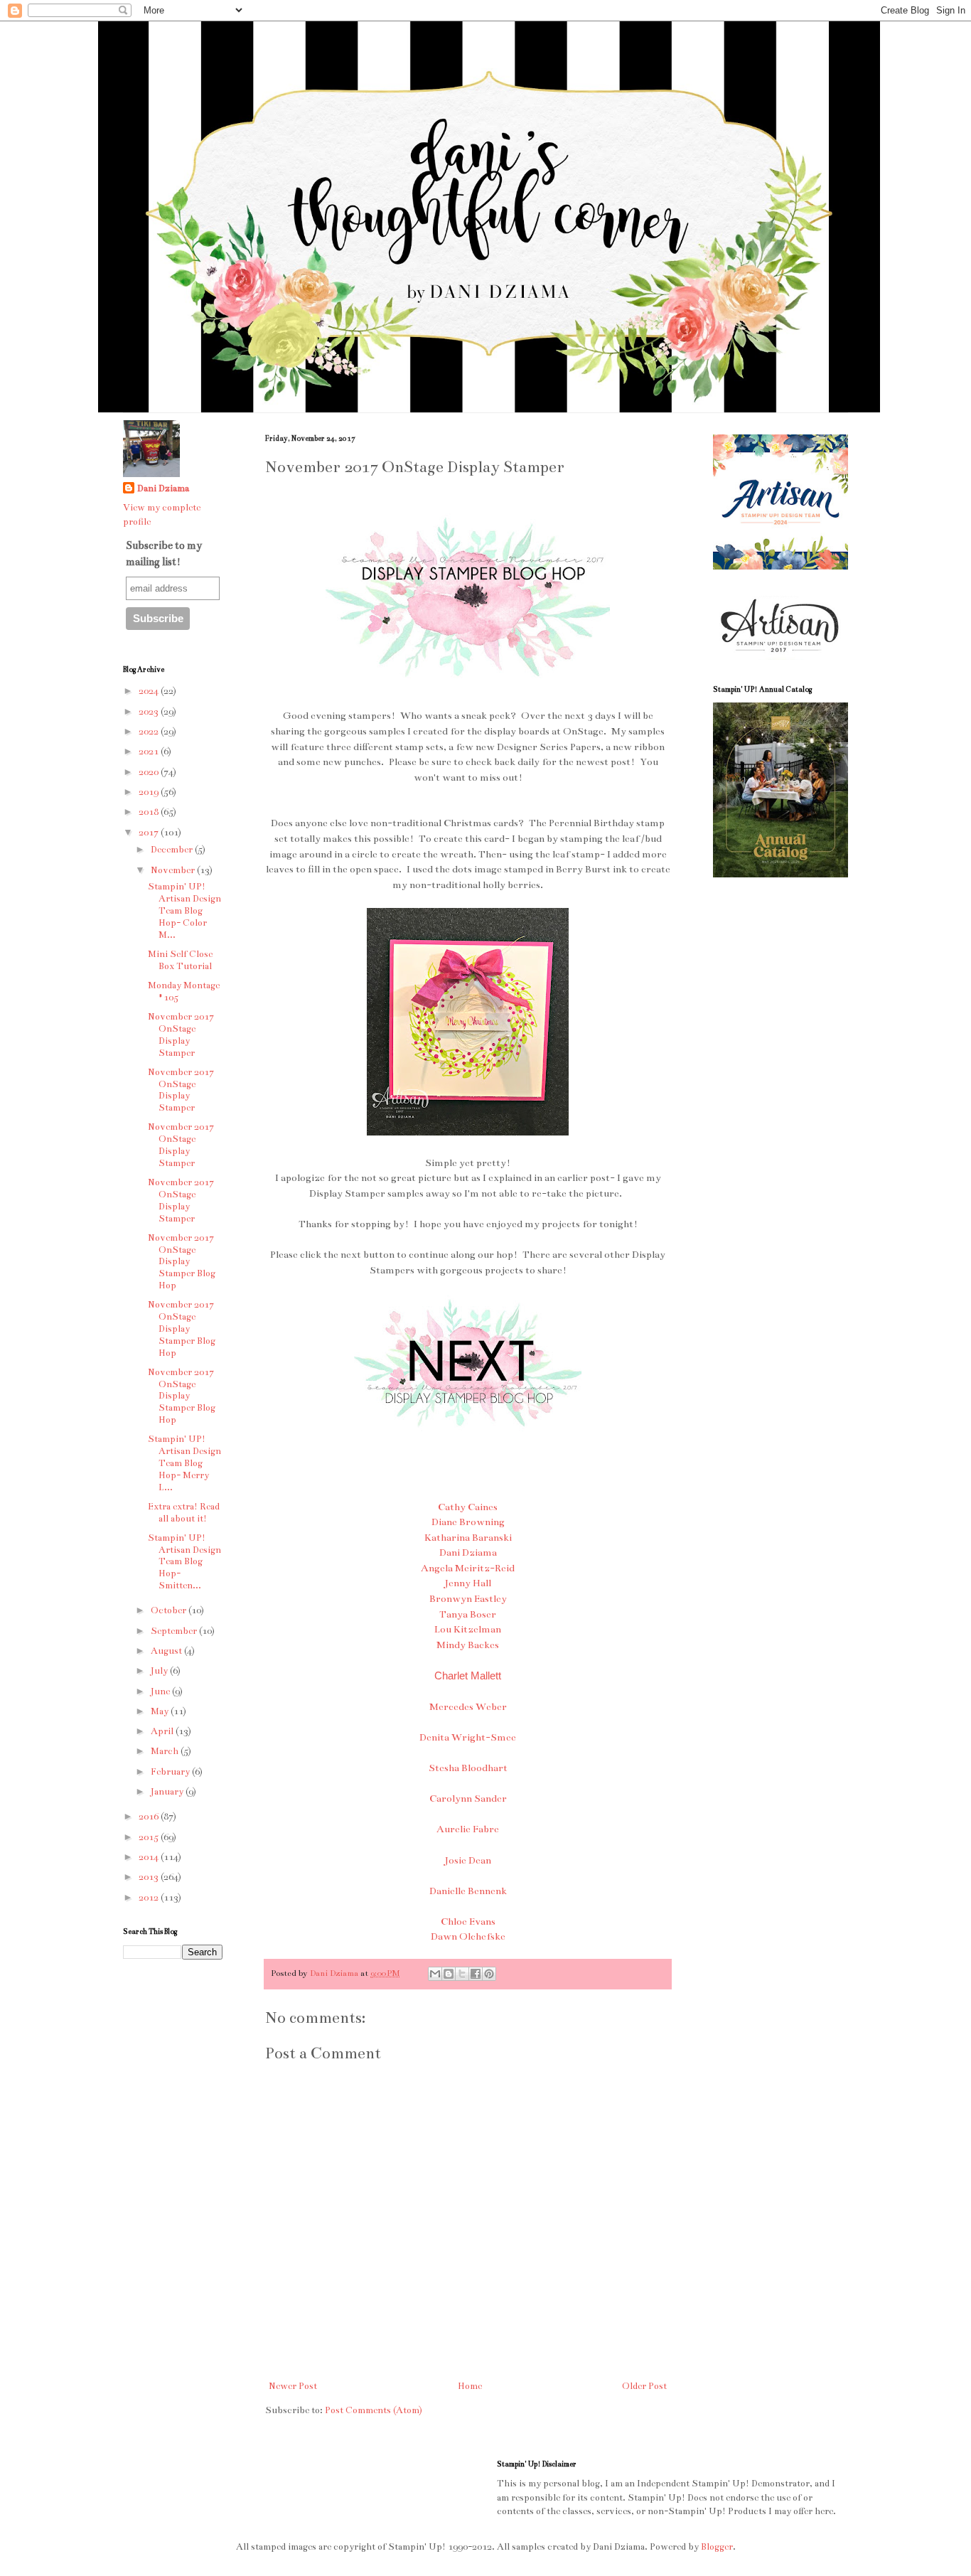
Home (470, 2386)
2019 (150, 792)
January (168, 1792)
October (170, 1610)
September (175, 1631)
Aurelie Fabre (468, 1829)
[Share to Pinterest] (489, 1974)
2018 (150, 812)
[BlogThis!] (449, 1974)
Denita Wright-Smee (468, 1737)
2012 (150, 1898)
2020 (150, 772)
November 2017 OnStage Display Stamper (181, 1035)
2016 (150, 1817)
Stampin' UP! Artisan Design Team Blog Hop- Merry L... (184, 1463)
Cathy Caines (468, 1507)
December (173, 850)
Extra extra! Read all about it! (184, 1513)
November (174, 870)
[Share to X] (462, 1974)
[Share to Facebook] (476, 1974)
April (163, 1731)
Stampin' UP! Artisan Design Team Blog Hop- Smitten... (184, 1562)
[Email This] (435, 1974)
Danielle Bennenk (468, 1891)
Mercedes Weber (468, 1707)
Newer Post (293, 2386)
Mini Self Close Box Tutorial (180, 960)
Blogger (717, 2547)
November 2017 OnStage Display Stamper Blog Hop (182, 1262)
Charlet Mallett (468, 1676)
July (160, 1671)
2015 (150, 1837)
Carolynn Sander (468, 1799)
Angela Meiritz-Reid (468, 1568)
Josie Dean (468, 1860)
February (171, 1772)
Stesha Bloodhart (468, 1768)
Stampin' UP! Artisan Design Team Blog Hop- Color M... (184, 910)
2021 (150, 752)
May (161, 1711)
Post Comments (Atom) (374, 2410)
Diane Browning (468, 1522)
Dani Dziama (468, 1552)
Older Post (644, 2386)
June (161, 1691)
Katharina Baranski (468, 1538)
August (167, 1651)
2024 (150, 691)
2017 (150, 833)
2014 (150, 1857)
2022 (150, 732)
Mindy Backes (468, 1645)
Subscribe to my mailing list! (164, 553)
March (166, 1751)
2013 (150, 1877)
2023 (150, 712)
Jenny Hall (468, 1583)
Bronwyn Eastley (468, 1599)
